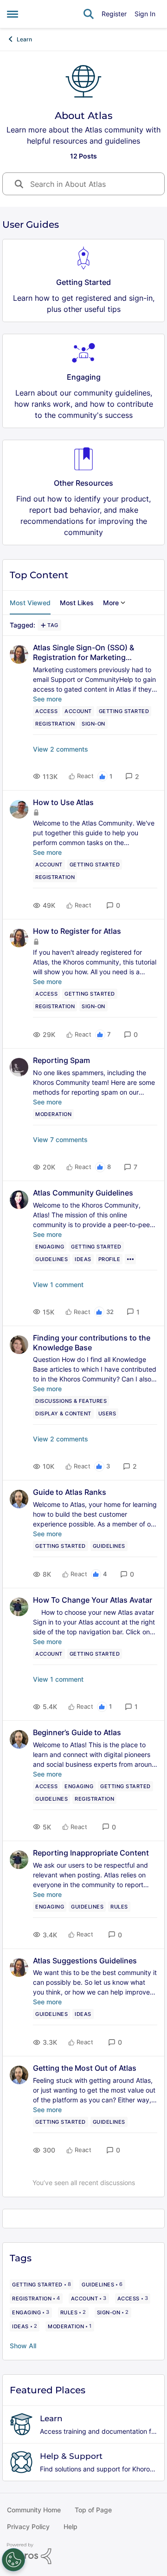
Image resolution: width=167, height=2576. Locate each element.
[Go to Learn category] (21, 2424)
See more (47, 699)
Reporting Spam (61, 1060)
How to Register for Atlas (77, 931)
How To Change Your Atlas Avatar (93, 1600)
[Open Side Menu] (13, 14)
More (111, 603)
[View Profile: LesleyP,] (19, 1067)
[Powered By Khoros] (83, 2554)
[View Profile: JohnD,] (19, 809)
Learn (24, 39)
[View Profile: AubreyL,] (19, 1345)
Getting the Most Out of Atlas (85, 2068)
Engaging (84, 377)
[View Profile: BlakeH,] (19, 1499)
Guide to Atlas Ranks (70, 1492)
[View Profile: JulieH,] (19, 1200)
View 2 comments (61, 749)
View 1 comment (58, 1285)
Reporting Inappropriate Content (91, 1853)
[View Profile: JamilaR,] (19, 654)
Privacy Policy (28, 2526)
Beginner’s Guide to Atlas (77, 1732)
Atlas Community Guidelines (83, 1193)
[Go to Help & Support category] (21, 2462)
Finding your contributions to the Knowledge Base (92, 1343)
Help (71, 2526)
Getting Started (83, 282)
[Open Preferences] (13, 2560)
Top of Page (93, 2510)
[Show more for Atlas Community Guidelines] (130, 1259)
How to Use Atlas (63, 802)
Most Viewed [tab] (30, 603)
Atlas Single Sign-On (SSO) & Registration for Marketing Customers (83, 653)
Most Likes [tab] (77, 603)
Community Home (34, 2510)
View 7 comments (60, 1139)
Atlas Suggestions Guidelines (85, 1961)
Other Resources (83, 483)
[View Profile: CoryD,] (19, 1607)
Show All (23, 2346)
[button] (132, 776)
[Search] (89, 14)
